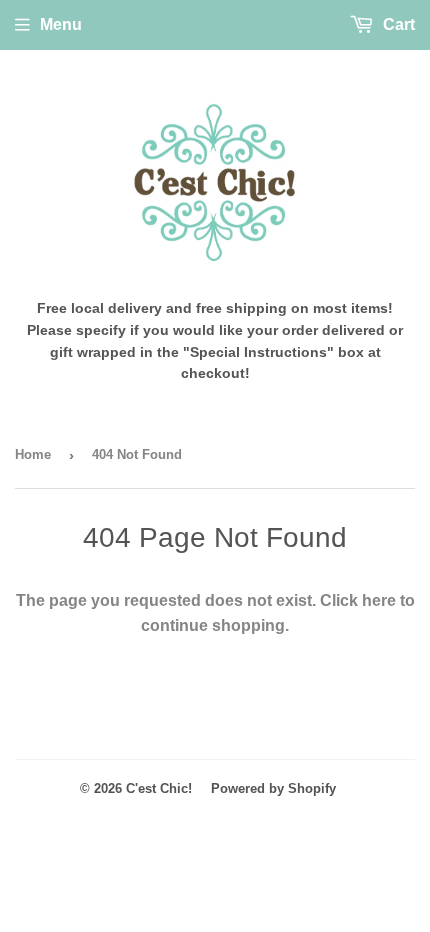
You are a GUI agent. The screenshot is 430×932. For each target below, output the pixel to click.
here (379, 600)
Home (33, 454)
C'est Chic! (159, 788)
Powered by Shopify (273, 788)
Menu (61, 24)
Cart (397, 24)
